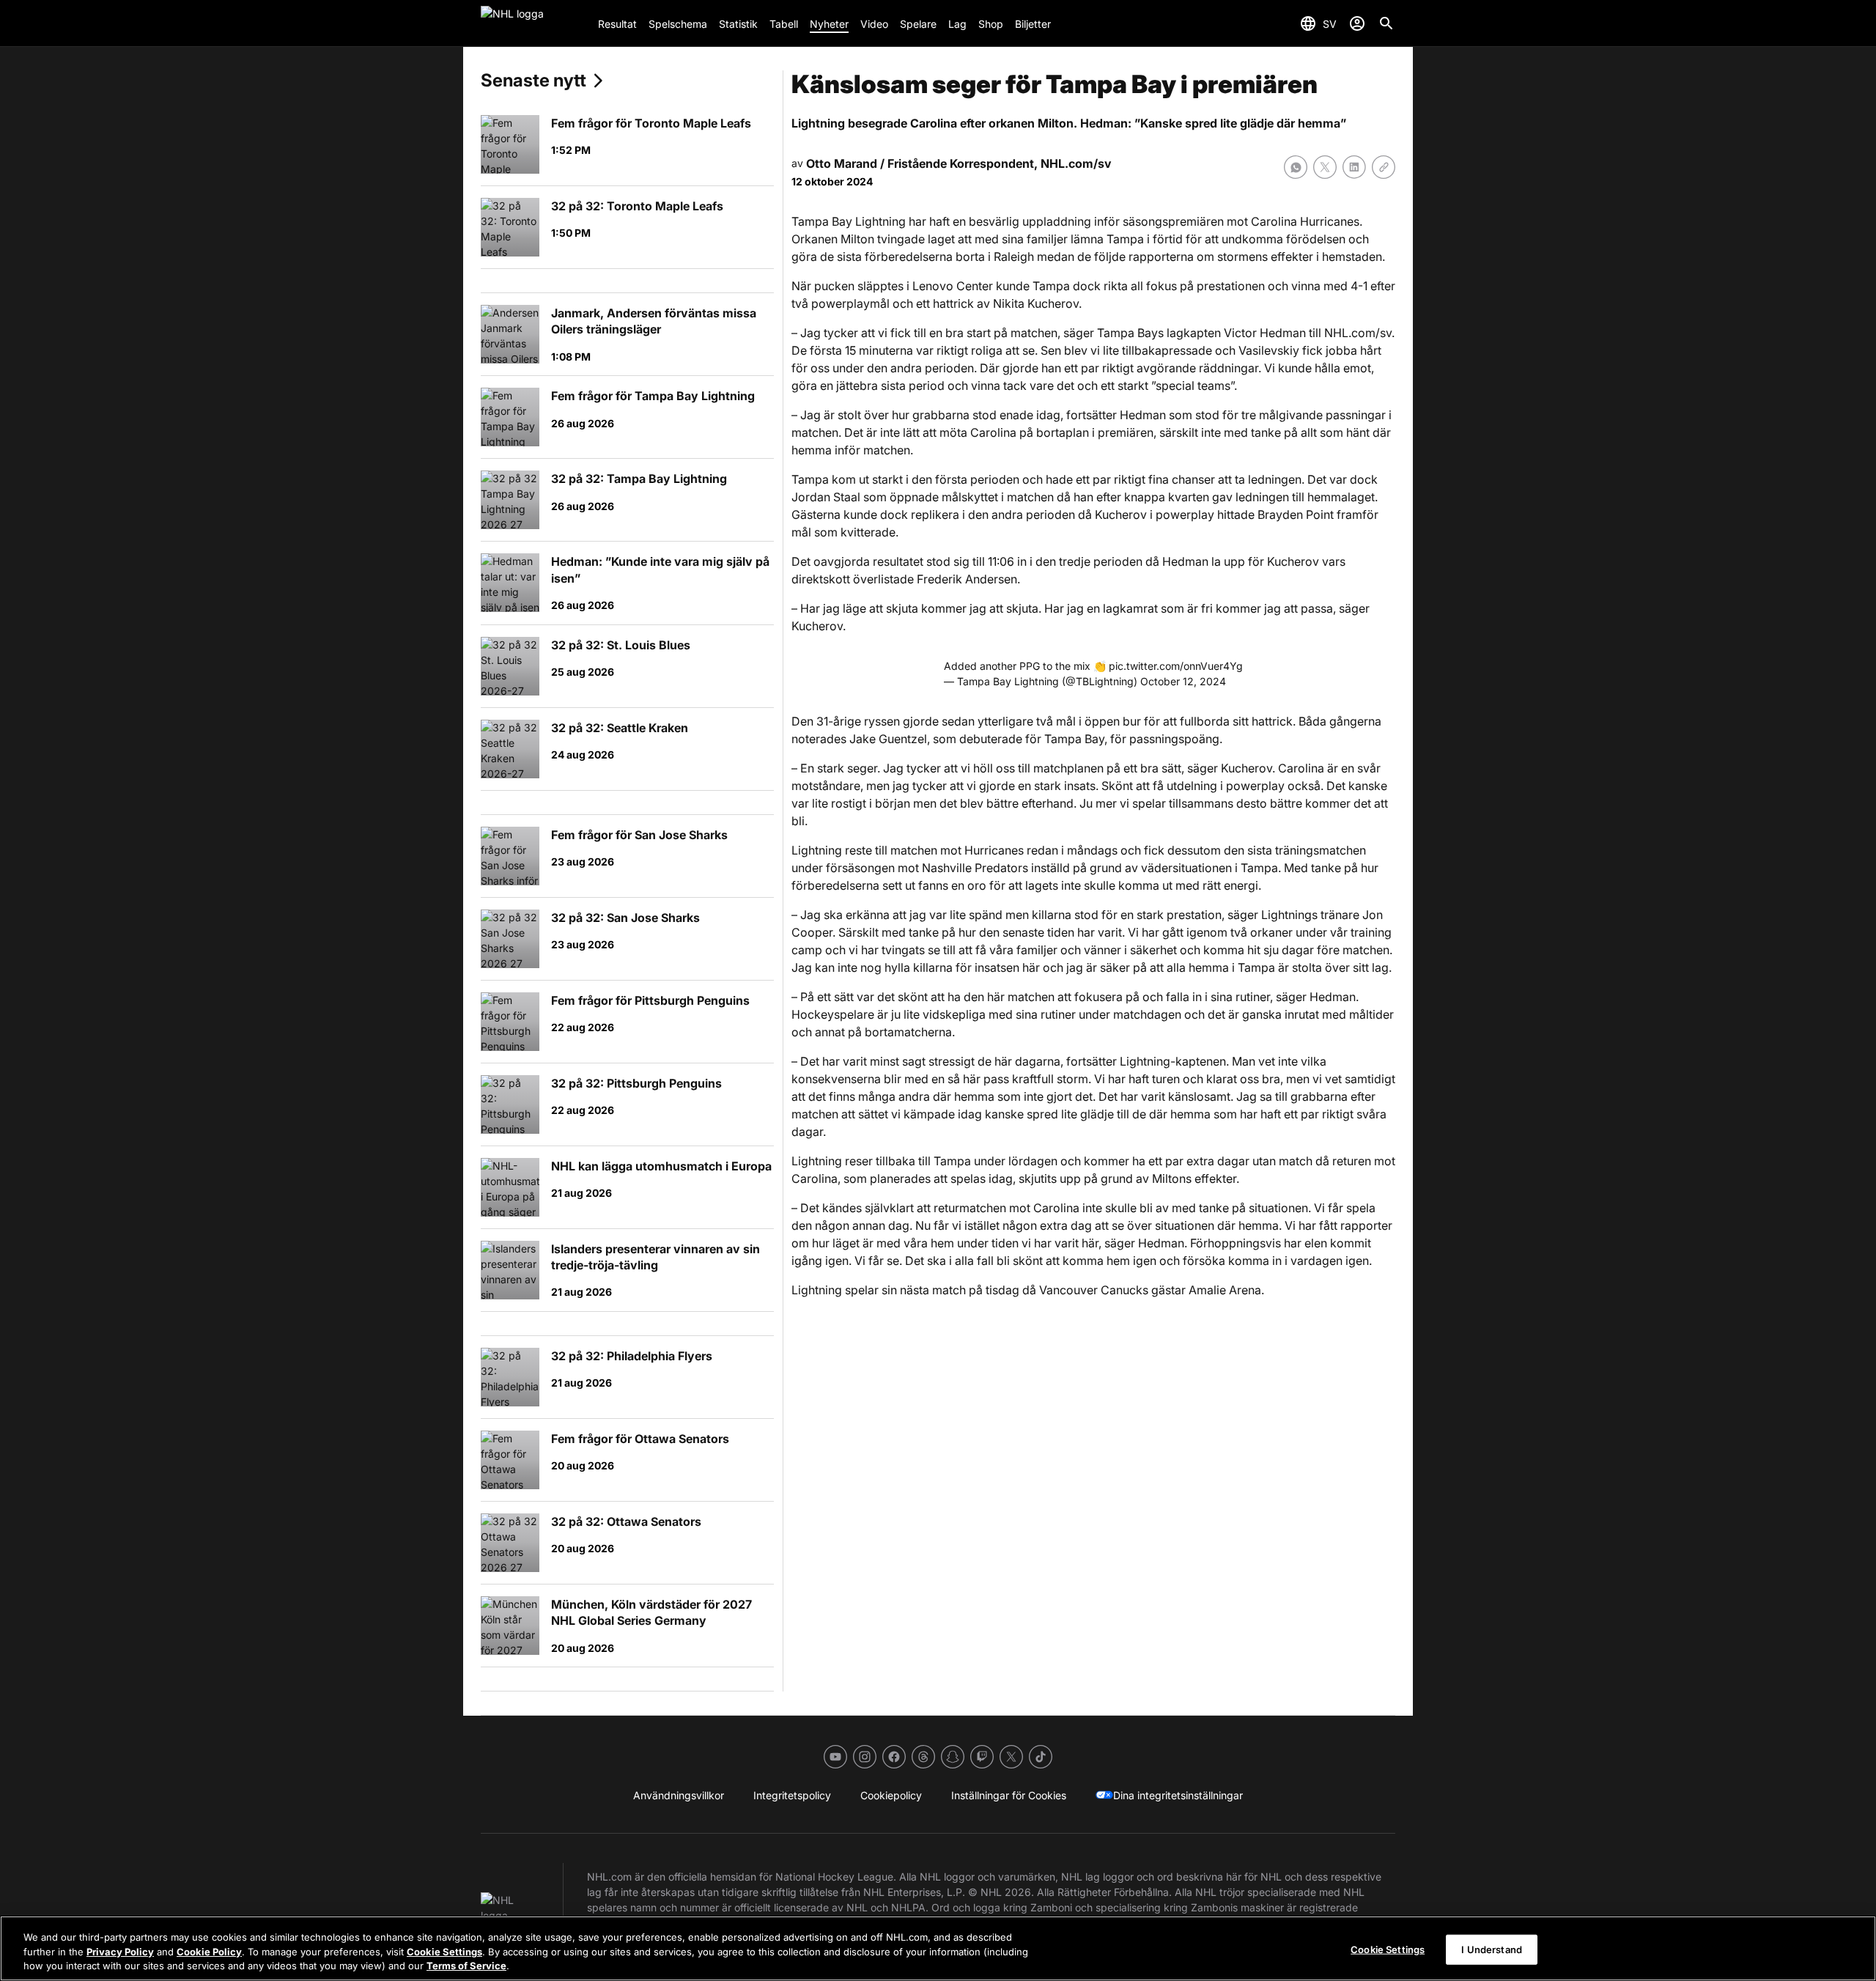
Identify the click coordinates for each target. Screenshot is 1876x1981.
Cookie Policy (209, 1952)
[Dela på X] (1325, 167)
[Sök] (1386, 23)
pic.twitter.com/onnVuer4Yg (1176, 666)
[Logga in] (1357, 23)
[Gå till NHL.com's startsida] (533, 23)
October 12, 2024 (1183, 681)
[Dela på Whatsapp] (1296, 167)
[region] (938, 1948)
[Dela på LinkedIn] (1354, 167)
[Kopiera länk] (1384, 167)
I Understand (1492, 1949)
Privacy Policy (120, 1952)
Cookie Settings (444, 1952)
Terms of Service (466, 1966)
